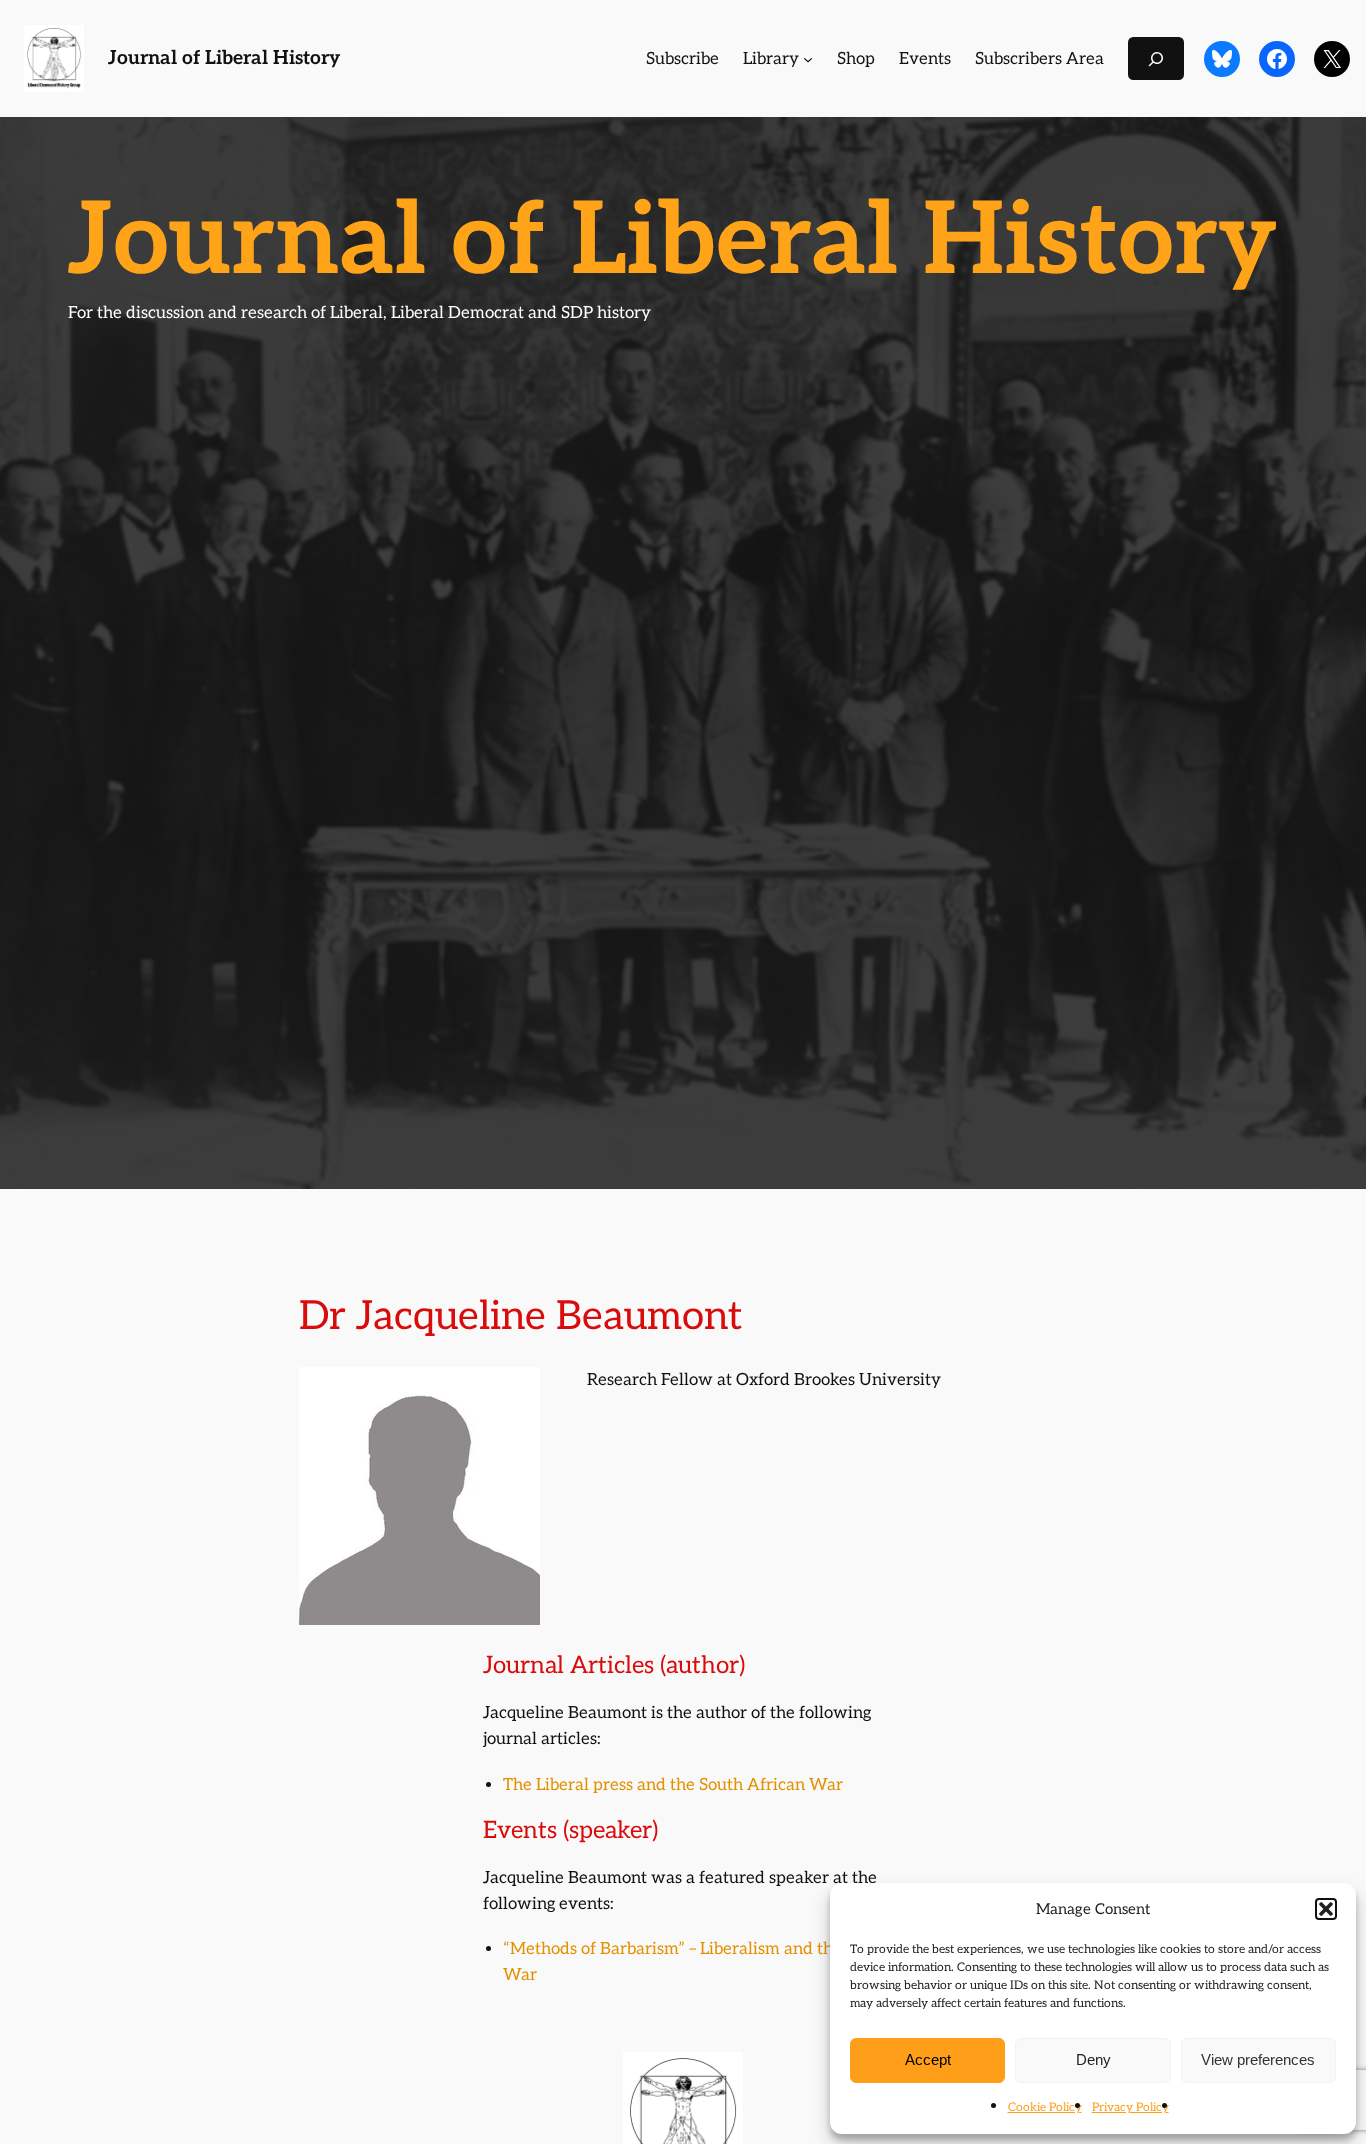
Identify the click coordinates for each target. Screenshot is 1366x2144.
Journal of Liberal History (224, 58)
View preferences (1258, 2059)
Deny (1093, 2059)
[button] (1326, 1909)
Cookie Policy (1045, 2107)
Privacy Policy (1130, 2107)
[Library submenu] (808, 59)
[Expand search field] (1156, 58)
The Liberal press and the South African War (673, 1785)
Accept (928, 2059)
